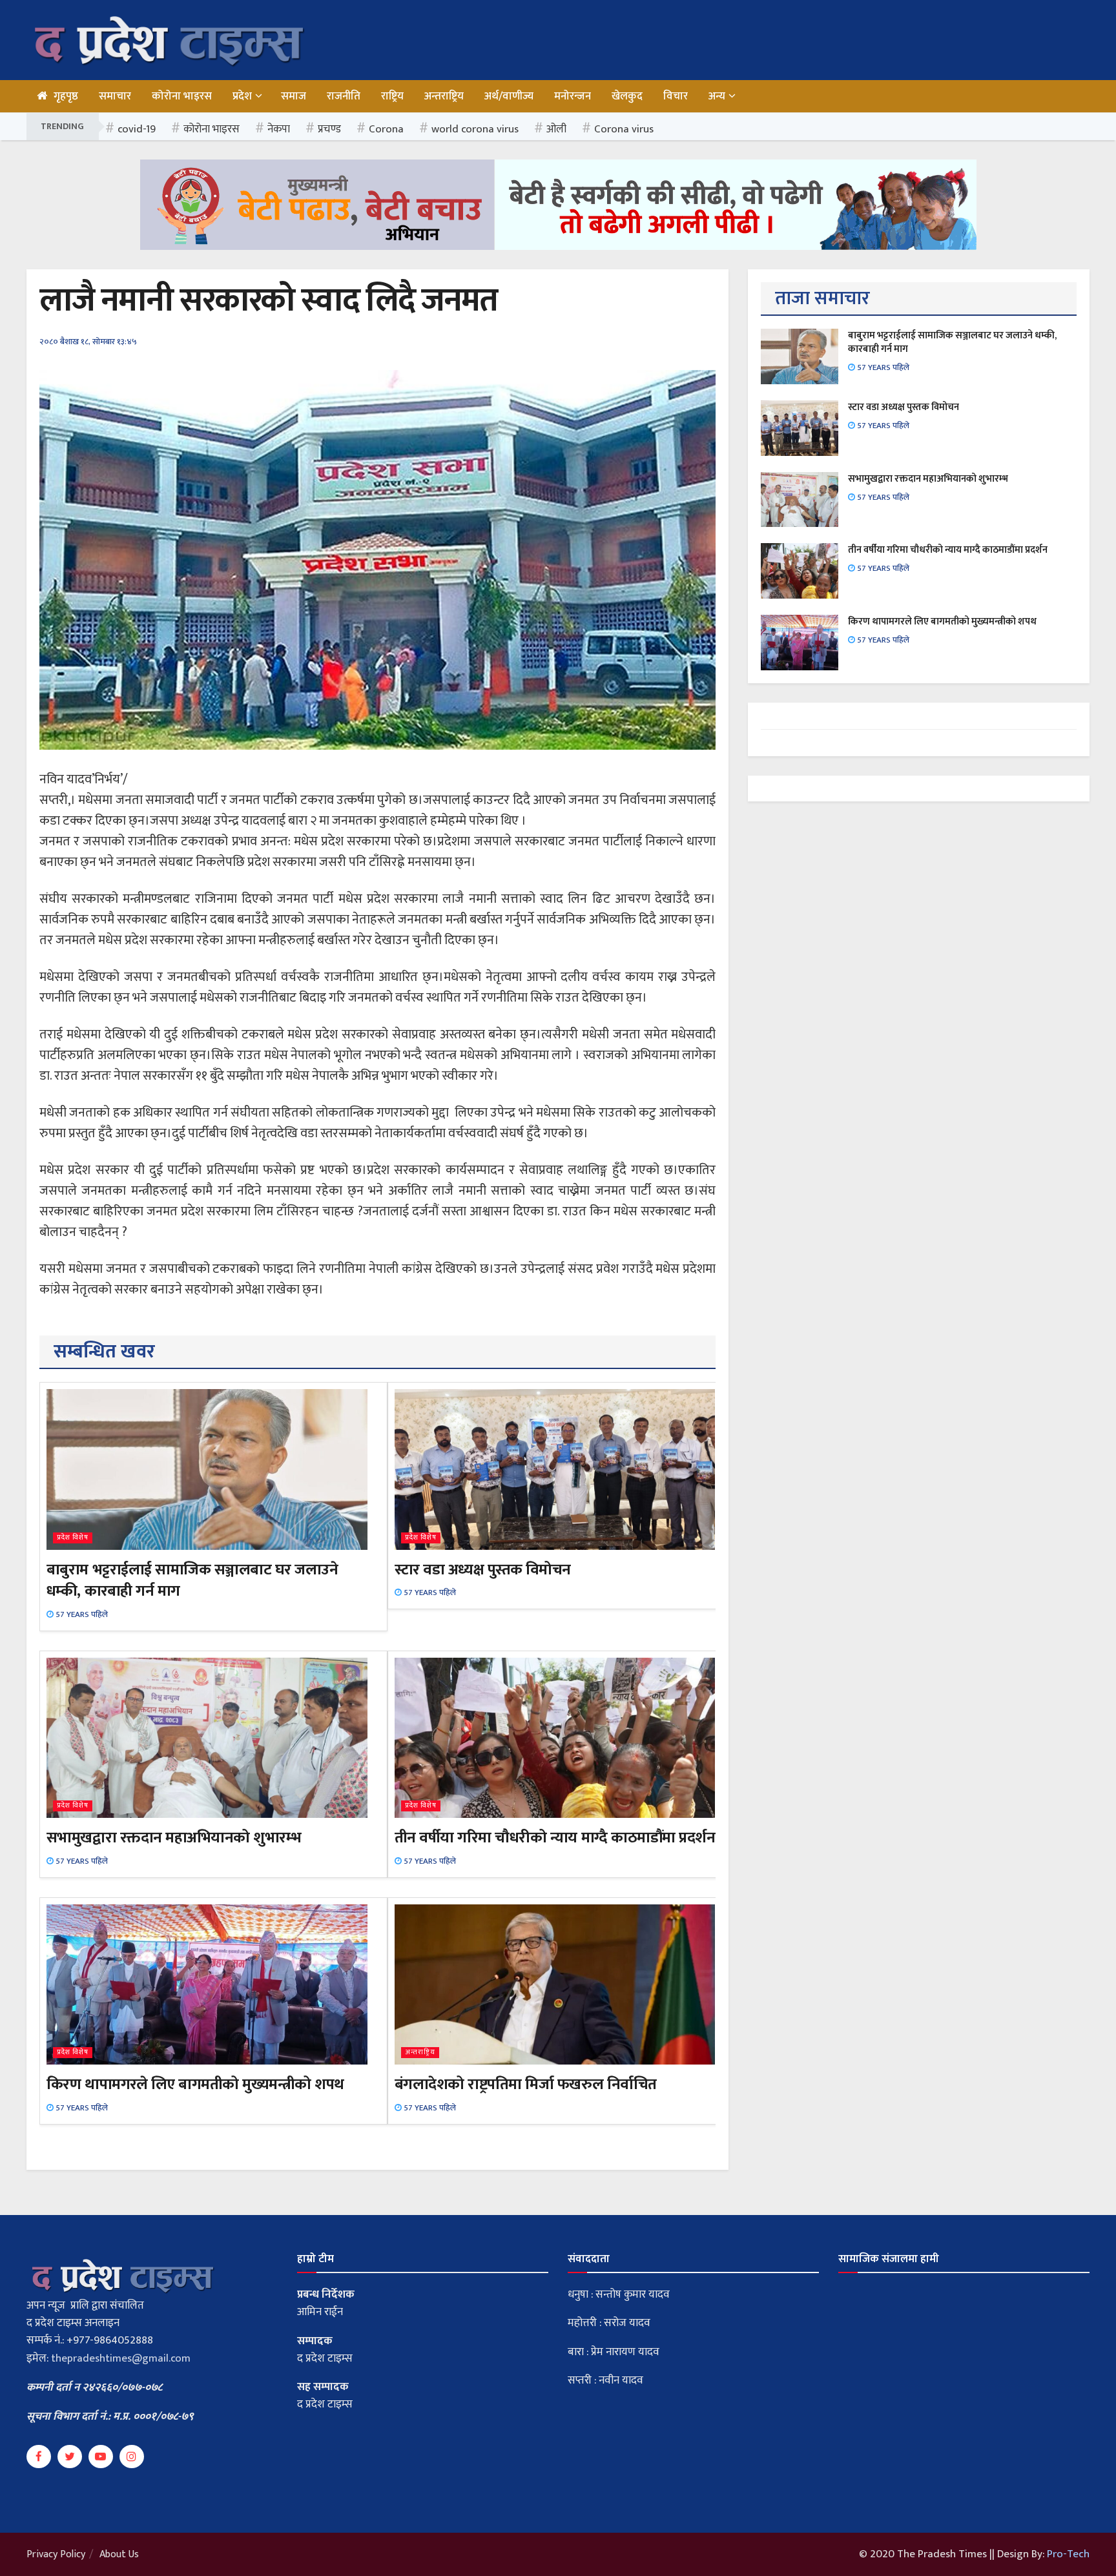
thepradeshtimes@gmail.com (121, 2358)
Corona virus (624, 129)
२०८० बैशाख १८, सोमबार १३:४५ (88, 342)
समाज (294, 96)
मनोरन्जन (573, 96)
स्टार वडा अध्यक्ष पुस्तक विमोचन (483, 1570)
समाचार (115, 96)
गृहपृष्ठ (66, 96)
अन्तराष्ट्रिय (444, 96)
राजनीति (344, 96)
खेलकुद (627, 96)
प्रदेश (242, 96)
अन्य (717, 96)
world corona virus (475, 129)
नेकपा (279, 129)
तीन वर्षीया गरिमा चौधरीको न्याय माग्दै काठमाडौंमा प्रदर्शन (555, 1838)
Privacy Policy (56, 2554)
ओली (556, 129)
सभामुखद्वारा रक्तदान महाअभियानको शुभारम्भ (174, 1838)
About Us (119, 2554)
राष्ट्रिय (392, 96)
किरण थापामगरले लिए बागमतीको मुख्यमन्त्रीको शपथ (195, 2085)
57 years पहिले (81, 1614)
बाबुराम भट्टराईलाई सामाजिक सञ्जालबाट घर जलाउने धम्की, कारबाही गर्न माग (192, 1581)
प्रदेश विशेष (73, 1538)
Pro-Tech (1068, 2554)
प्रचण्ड (329, 129)
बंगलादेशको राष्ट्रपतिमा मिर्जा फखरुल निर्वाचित (526, 2085)
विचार (676, 96)
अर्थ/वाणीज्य (509, 96)
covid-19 (137, 129)
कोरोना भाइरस (182, 96)
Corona (386, 129)
